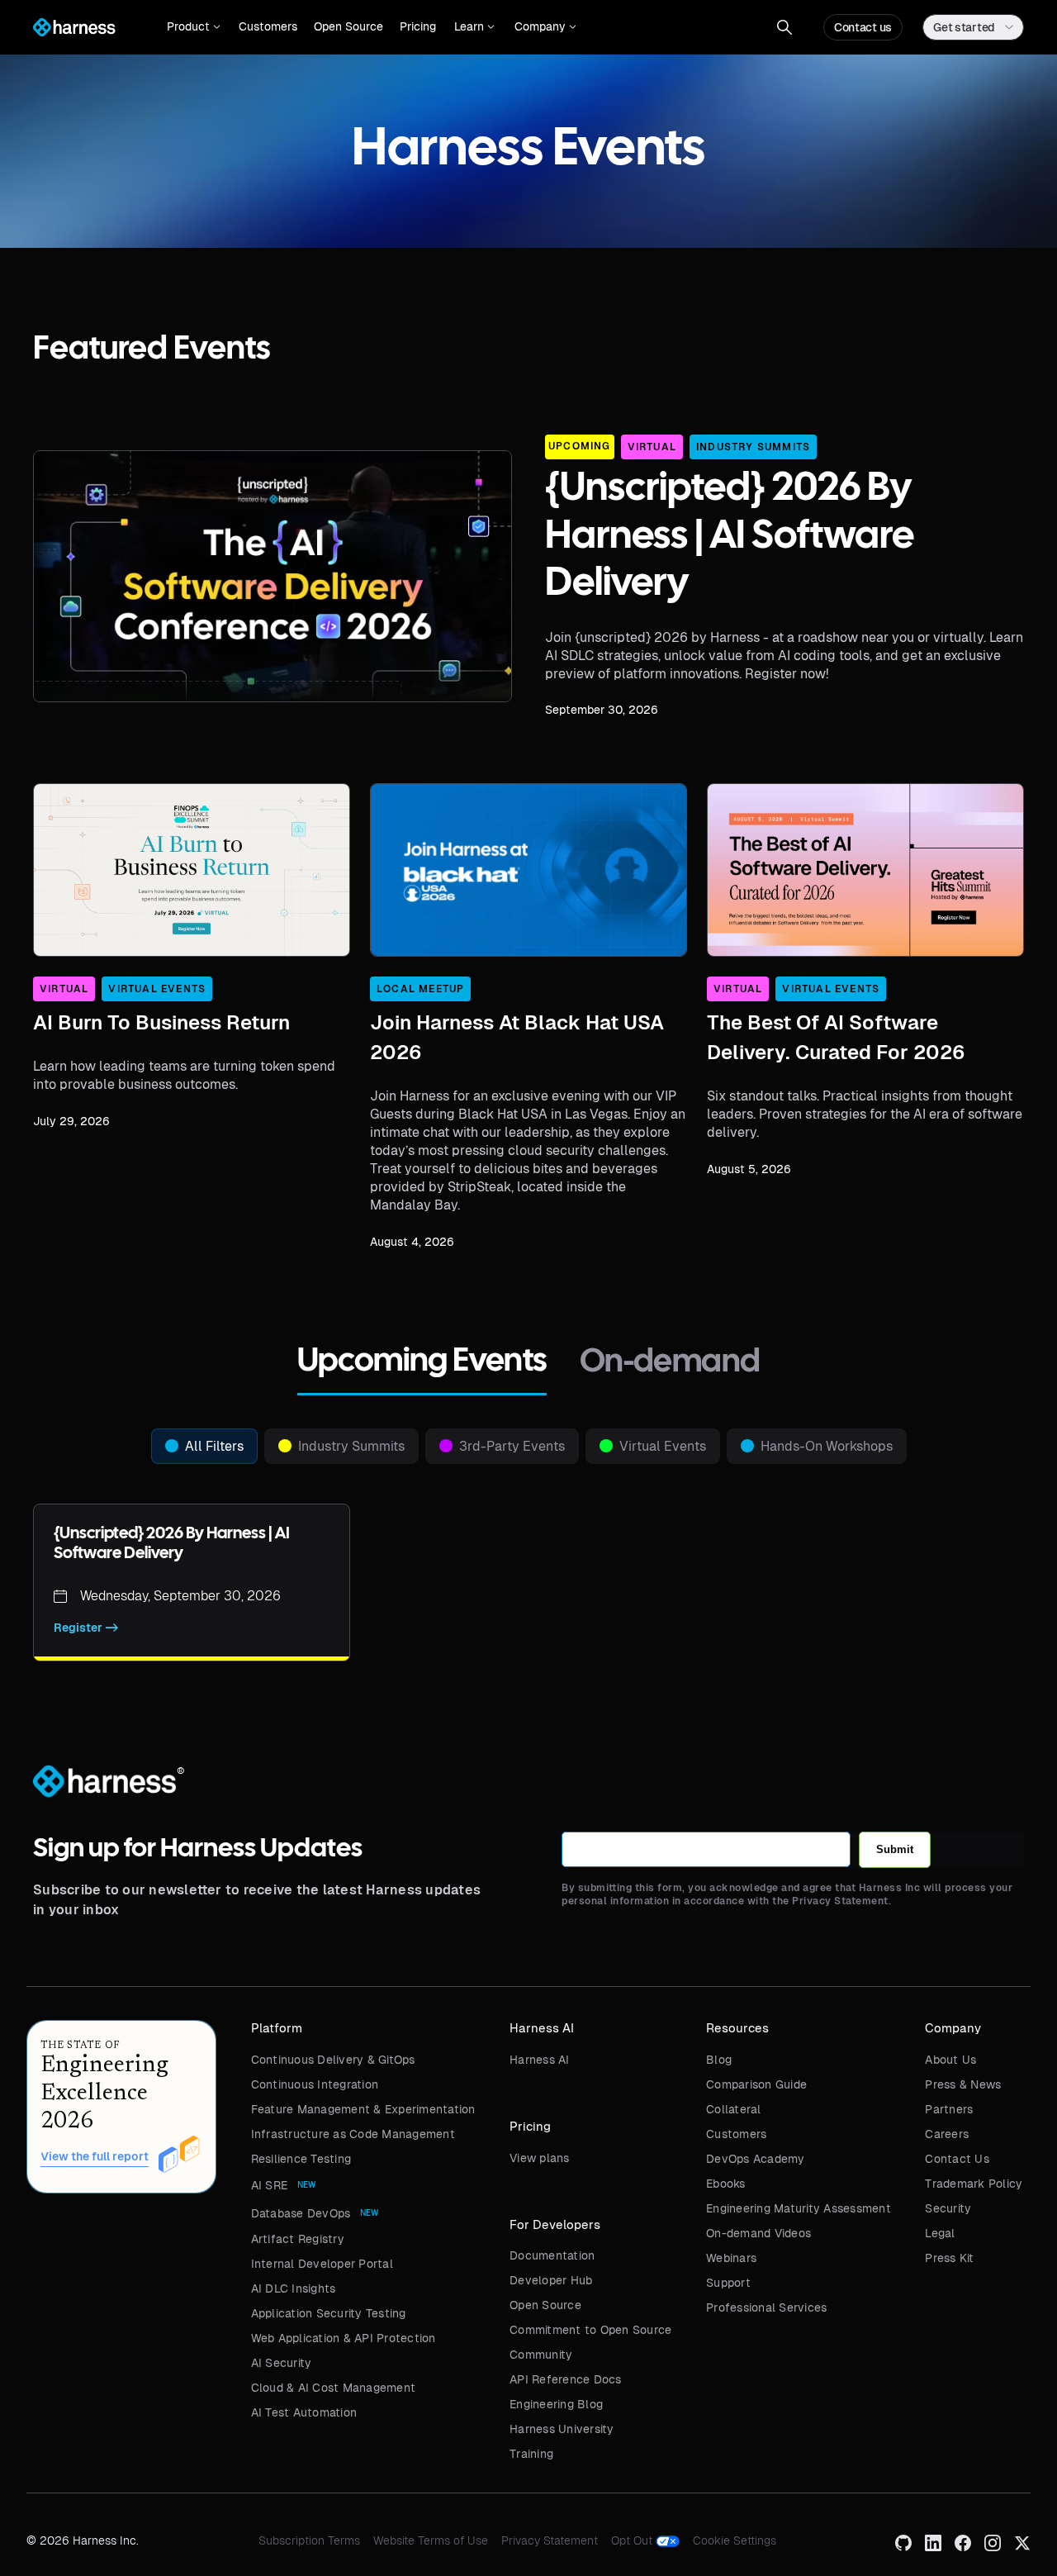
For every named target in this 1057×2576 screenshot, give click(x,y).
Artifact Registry (298, 2239)
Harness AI (540, 2060)
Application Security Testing (329, 2313)
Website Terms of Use (431, 2540)
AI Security (282, 2363)
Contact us (863, 27)
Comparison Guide (756, 2084)
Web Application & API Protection (344, 2338)
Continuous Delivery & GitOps (333, 2060)
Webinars (731, 2258)
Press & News (963, 2084)
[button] (194, 27)
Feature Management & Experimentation (363, 2109)
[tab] (422, 1364)
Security (948, 2208)
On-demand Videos (758, 2233)
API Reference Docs (566, 2379)
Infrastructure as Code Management (353, 2134)
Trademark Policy (974, 2184)
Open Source (348, 26)
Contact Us (957, 2159)
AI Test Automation (304, 2412)
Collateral (734, 2109)
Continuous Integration (315, 2084)
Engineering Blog (556, 2404)
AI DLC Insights (294, 2288)
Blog (719, 2060)
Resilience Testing (301, 2159)
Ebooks (726, 2184)
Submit (895, 1849)
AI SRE (270, 2185)
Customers (268, 26)
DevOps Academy (756, 2159)
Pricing (418, 26)
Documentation (552, 2255)
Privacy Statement (550, 2540)
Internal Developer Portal (322, 2264)
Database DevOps (301, 2213)
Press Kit (949, 2258)
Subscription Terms (309, 2540)
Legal (940, 2233)
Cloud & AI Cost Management (334, 2388)
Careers (947, 2134)
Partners (949, 2109)
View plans (540, 2158)
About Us (950, 2060)
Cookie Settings (735, 2540)
